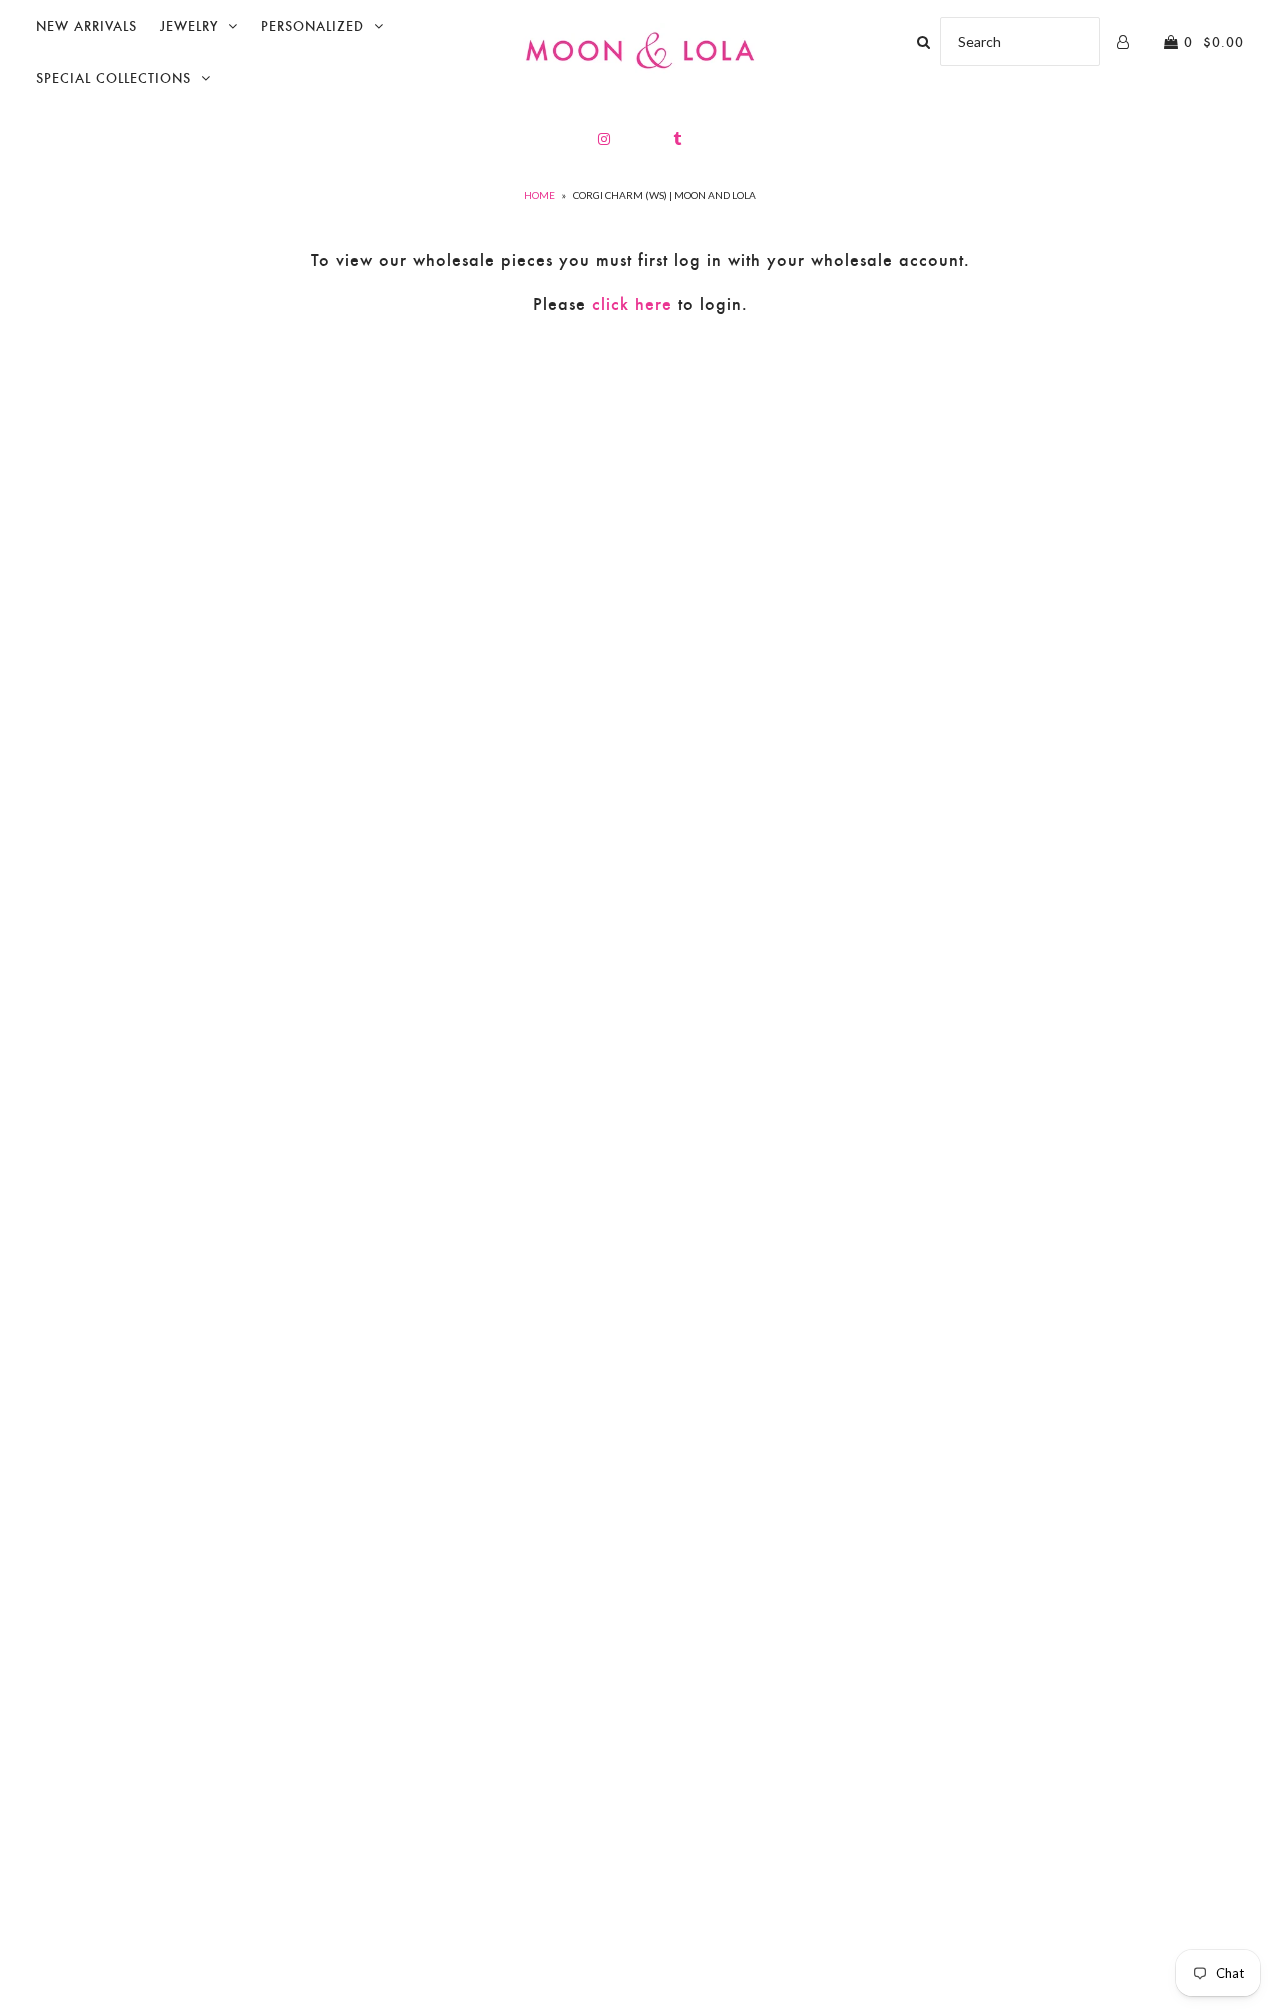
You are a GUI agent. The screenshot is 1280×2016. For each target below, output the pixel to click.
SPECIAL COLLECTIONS (113, 78)
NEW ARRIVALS (86, 26)
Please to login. (640, 304)
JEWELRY (189, 26)
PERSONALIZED (312, 26)
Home (539, 195)
